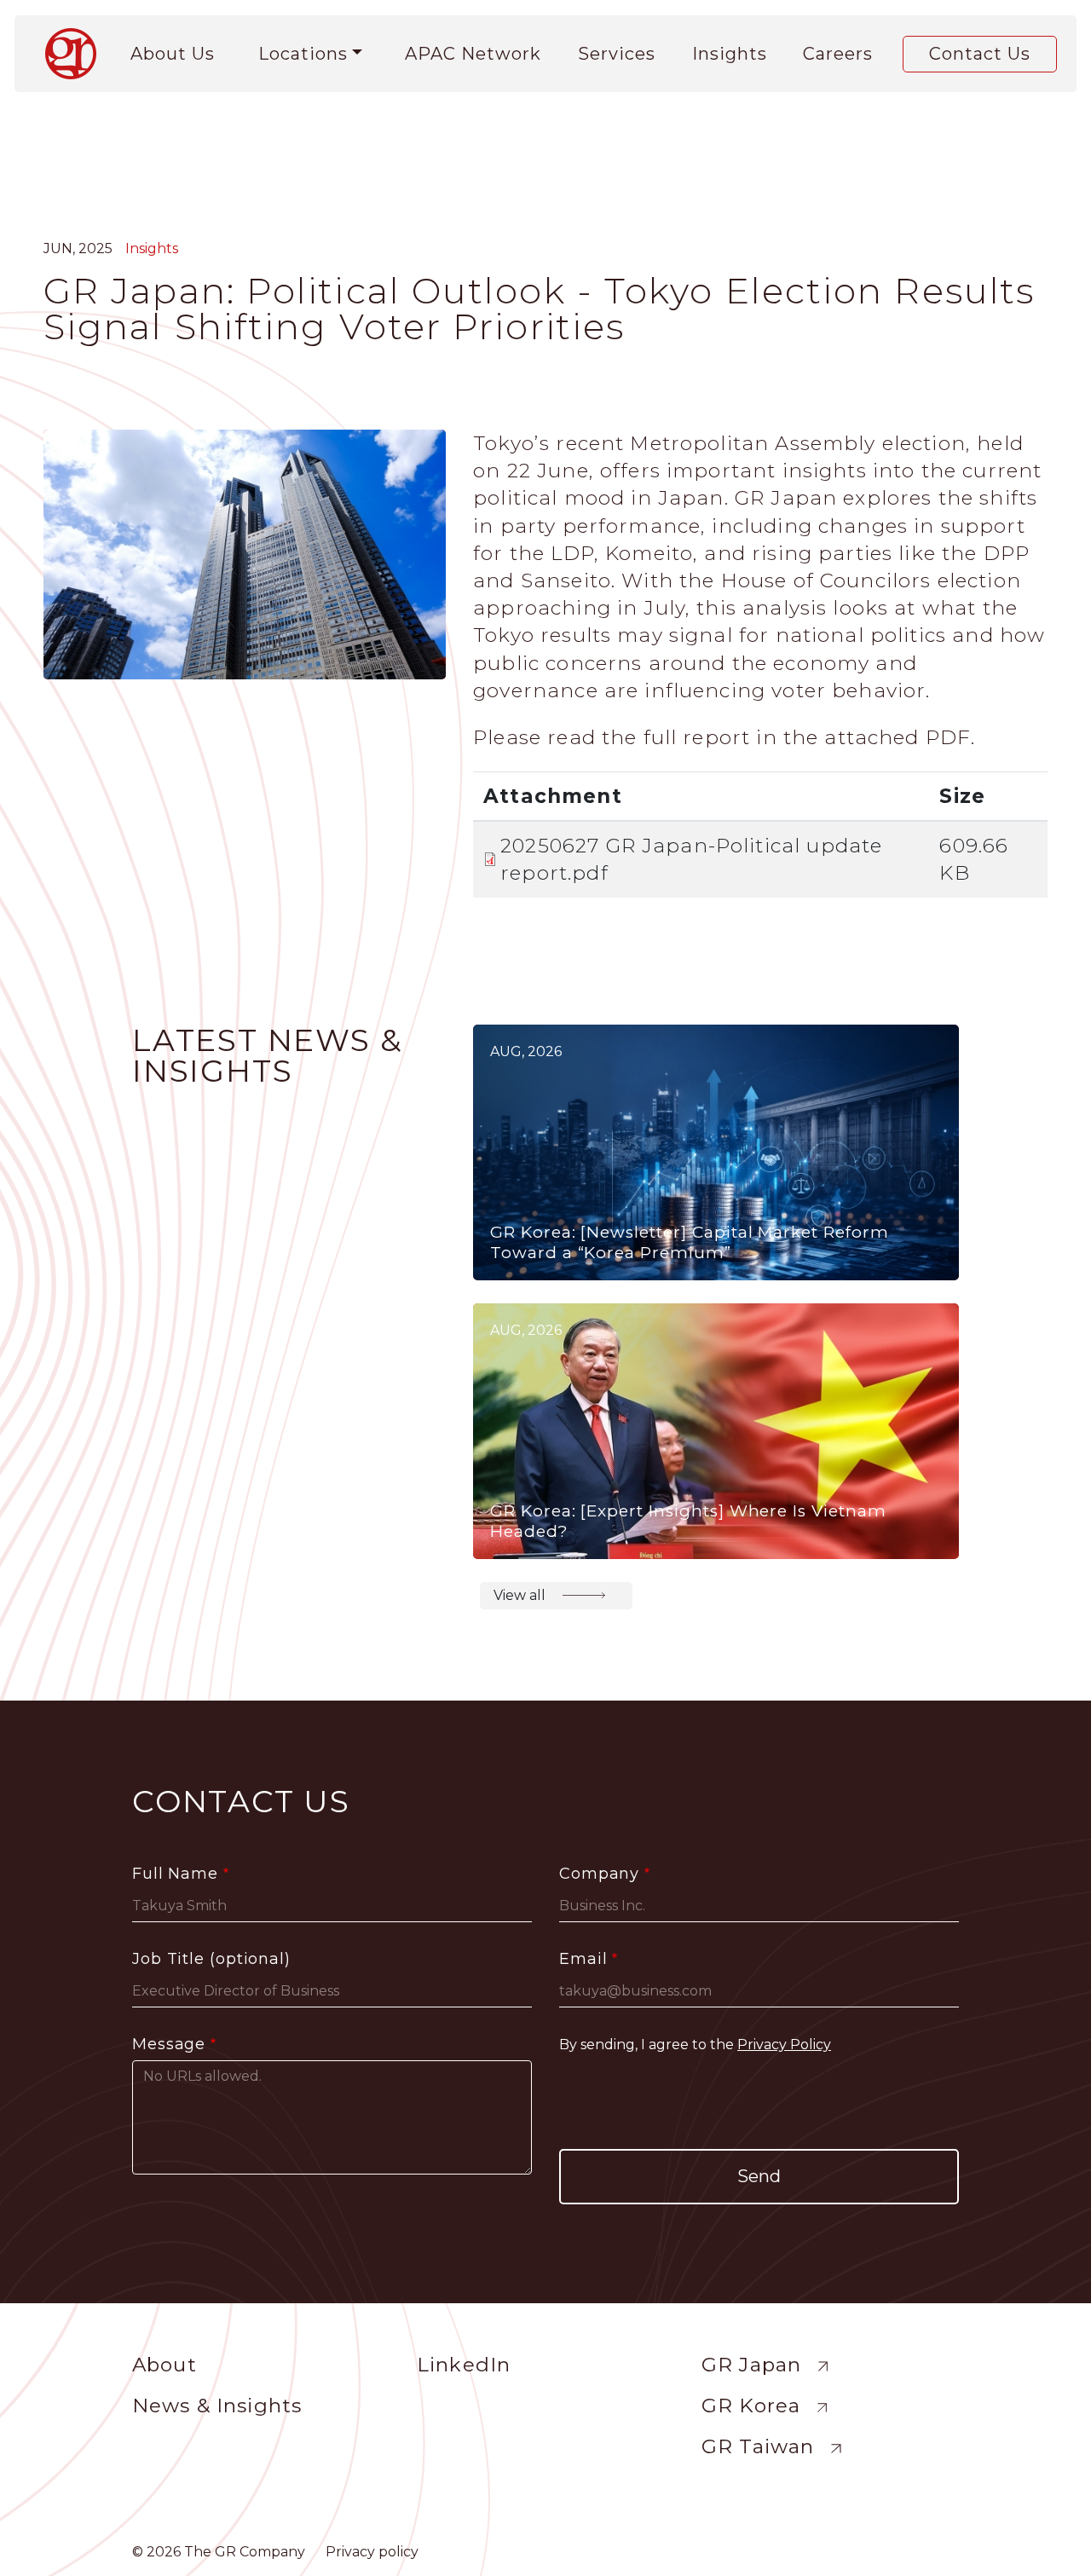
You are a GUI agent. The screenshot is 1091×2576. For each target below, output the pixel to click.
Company (599, 1874)
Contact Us (980, 54)
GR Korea (751, 2406)
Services (617, 54)
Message (169, 2044)
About (165, 2365)
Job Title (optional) (211, 1959)
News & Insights (217, 2406)
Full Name (175, 1874)
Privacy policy (372, 2552)
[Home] (78, 54)
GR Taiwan (758, 2446)
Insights (730, 54)
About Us (173, 54)
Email (583, 1959)
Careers (838, 54)
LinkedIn (464, 2365)
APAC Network (473, 54)
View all (520, 1595)
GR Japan (751, 2365)
